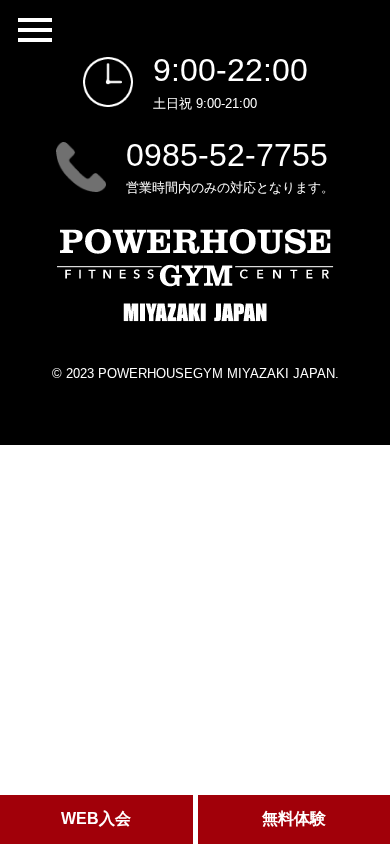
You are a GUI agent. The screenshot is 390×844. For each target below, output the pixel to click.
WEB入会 (96, 818)
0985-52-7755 (227, 155)
